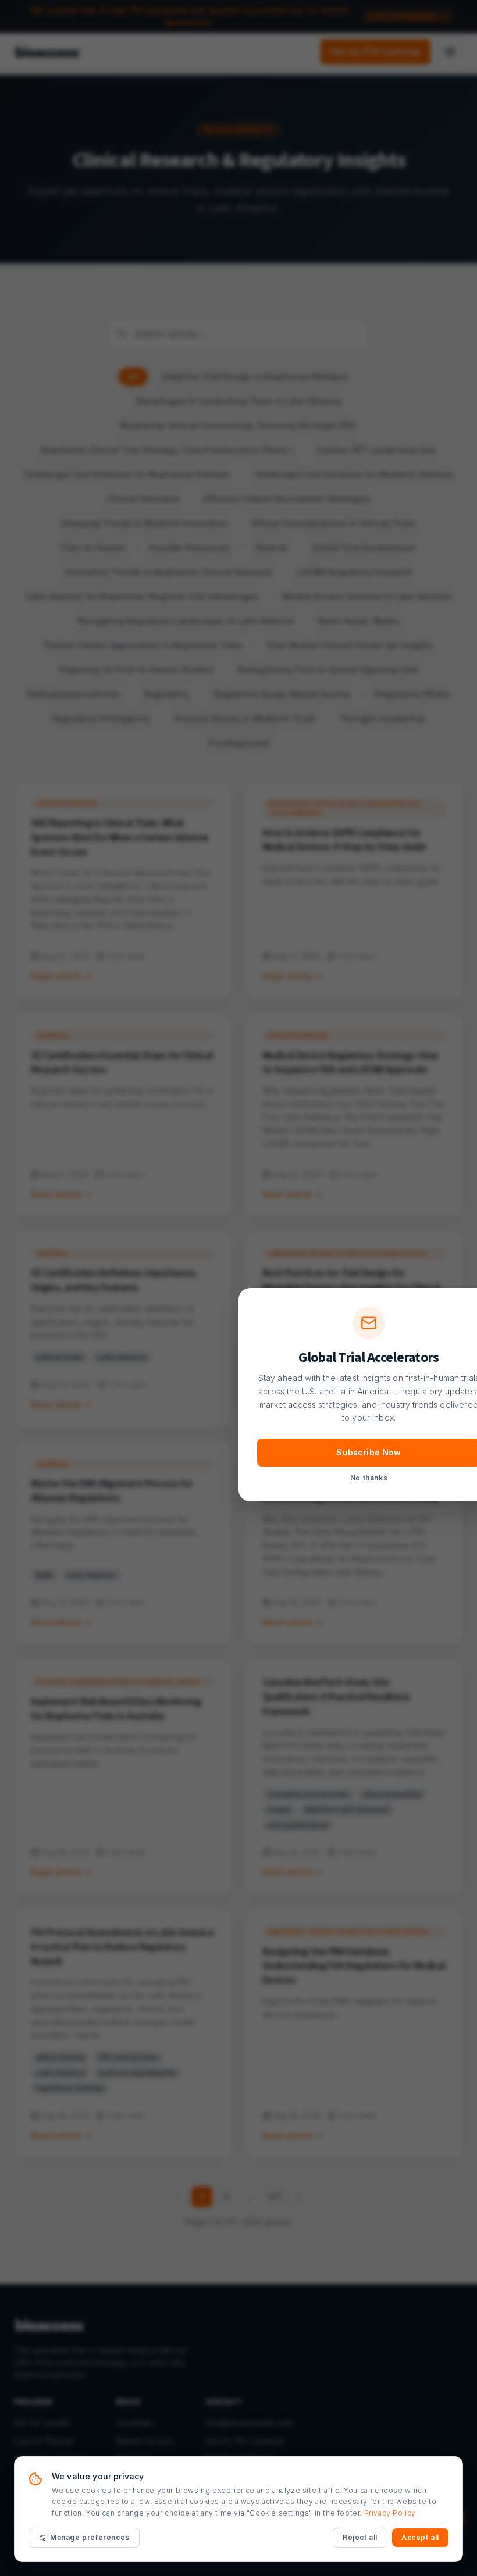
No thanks (369, 1478)
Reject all (360, 2537)
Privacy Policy (390, 2513)
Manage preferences (90, 2537)
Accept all (420, 2537)
